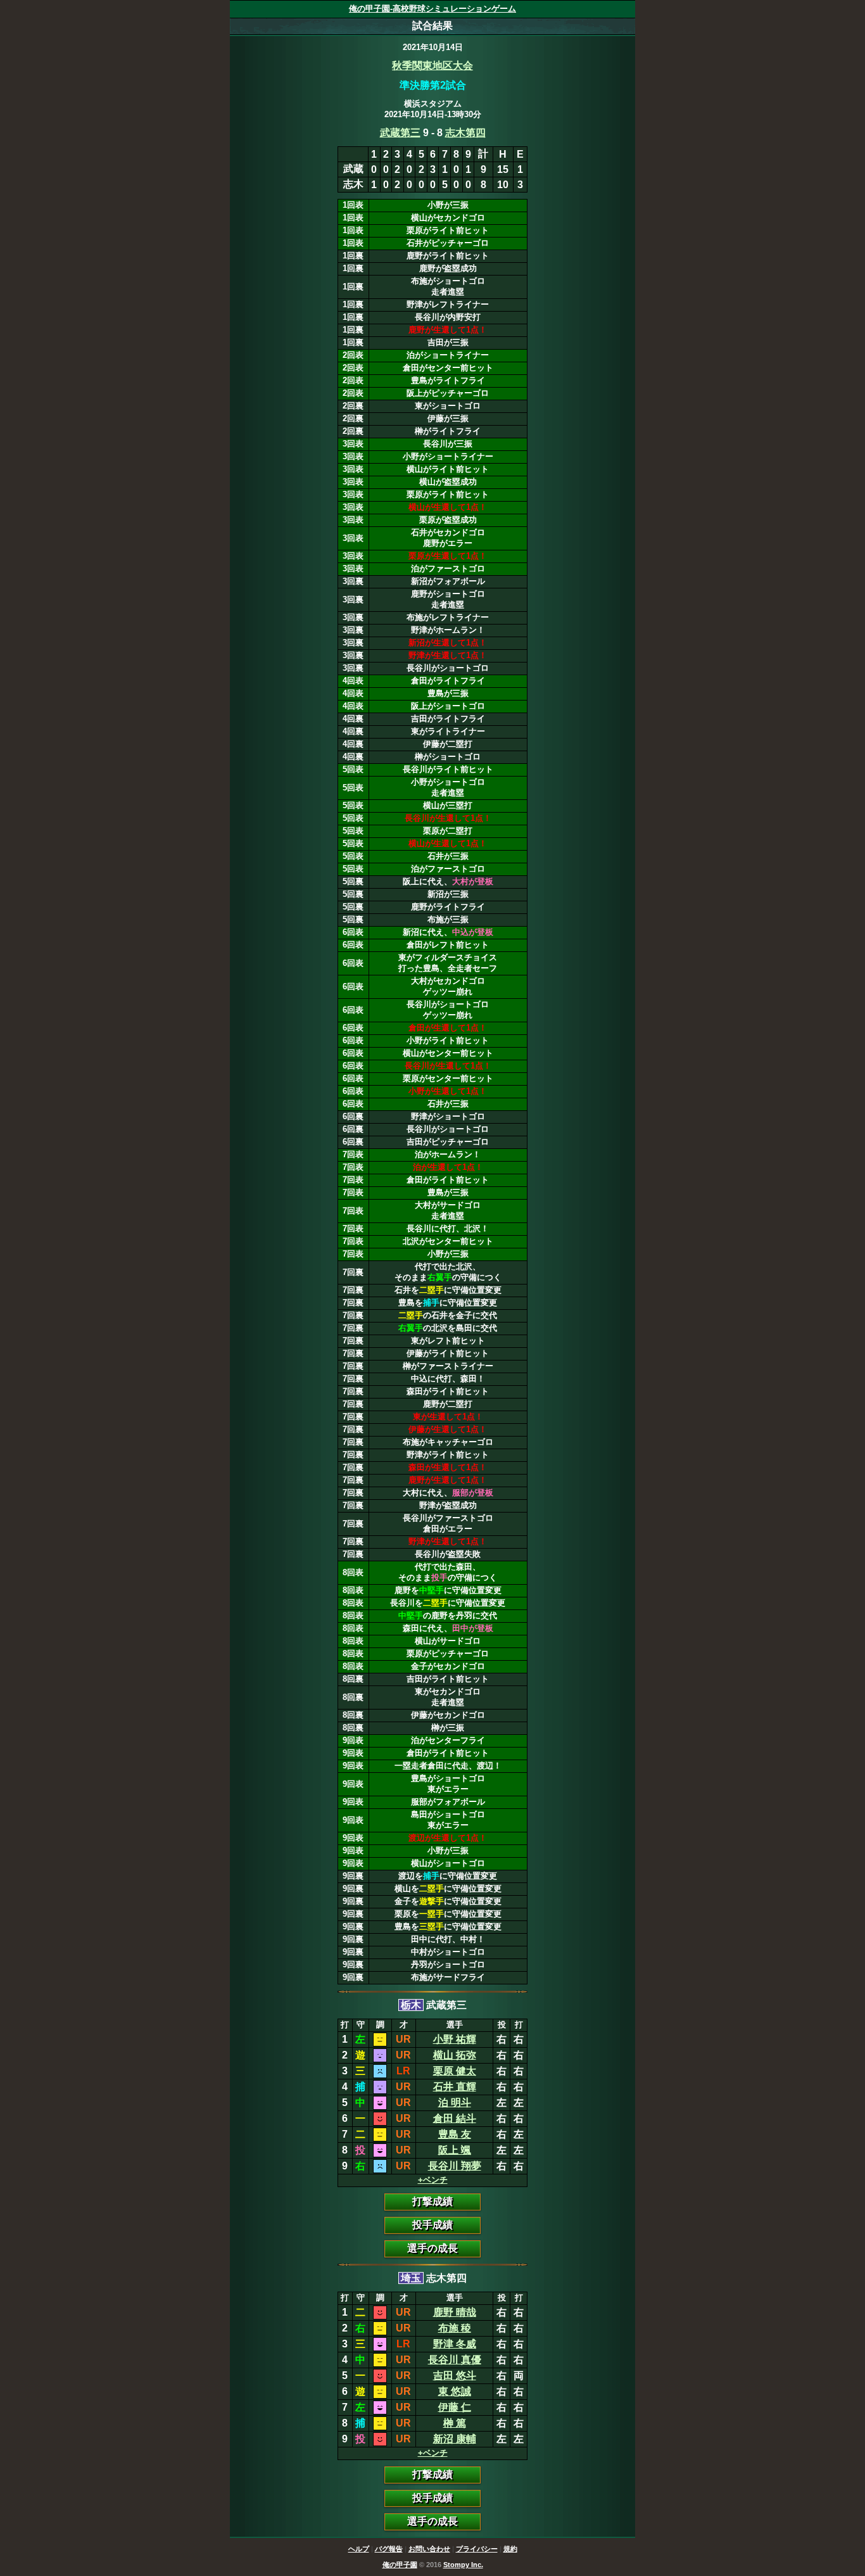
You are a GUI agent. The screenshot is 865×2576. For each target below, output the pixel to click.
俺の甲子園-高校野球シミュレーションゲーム (432, 9)
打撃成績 (432, 2201)
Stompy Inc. (463, 2565)
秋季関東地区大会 (432, 66)
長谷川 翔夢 (455, 2166)
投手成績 (432, 2225)
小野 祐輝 (455, 2039)
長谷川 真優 (455, 2360)
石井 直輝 (455, 2087)
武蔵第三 (400, 133)
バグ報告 (389, 2549)
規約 (510, 2549)
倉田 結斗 (455, 2118)
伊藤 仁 (455, 2407)
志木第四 (465, 133)
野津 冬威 (455, 2344)
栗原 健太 (455, 2071)
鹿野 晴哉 (455, 2312)
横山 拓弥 (455, 2055)
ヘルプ (359, 2549)
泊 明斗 (455, 2103)
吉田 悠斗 (455, 2376)
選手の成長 (432, 2248)
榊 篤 (455, 2423)
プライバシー (477, 2549)
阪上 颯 (455, 2150)
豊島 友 (455, 2134)
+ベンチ (433, 2180)
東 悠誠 (455, 2391)
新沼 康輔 (455, 2439)
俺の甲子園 (400, 2565)
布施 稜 (455, 2328)
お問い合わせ (429, 2549)
